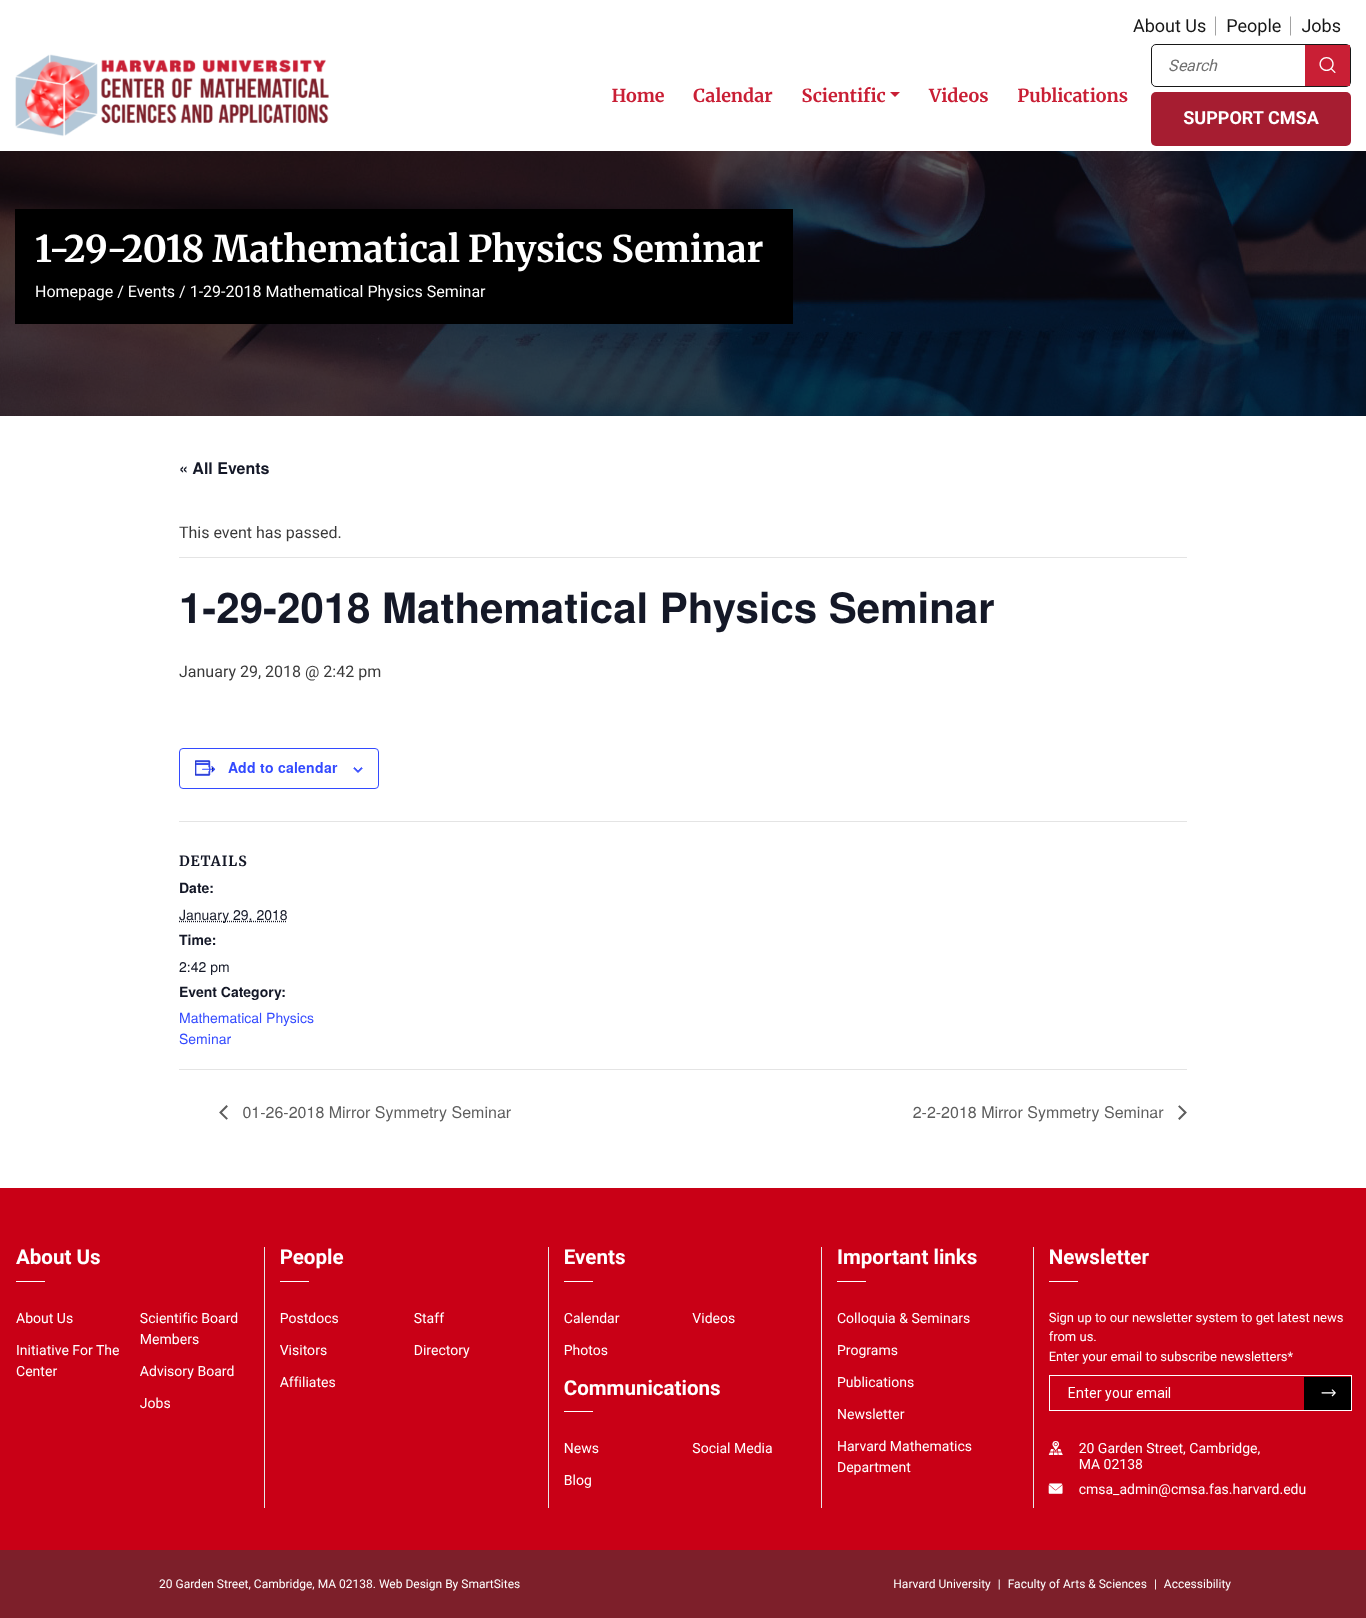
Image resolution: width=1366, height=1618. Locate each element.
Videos (958, 95)
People (1253, 26)
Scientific (843, 95)
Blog (578, 1481)
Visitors (304, 1351)
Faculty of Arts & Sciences (1077, 1584)
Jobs (1321, 26)
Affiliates (308, 1383)
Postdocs (309, 1319)
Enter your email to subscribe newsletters (1171, 1357)
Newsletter (871, 1415)
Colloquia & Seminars (903, 1319)
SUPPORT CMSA (1250, 118)
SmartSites (490, 1584)
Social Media (732, 1449)
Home (637, 95)
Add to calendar (282, 767)
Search (1327, 65)
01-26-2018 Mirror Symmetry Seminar (374, 1111)
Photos (586, 1351)
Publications (1072, 95)
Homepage (74, 291)
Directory (442, 1351)
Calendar (732, 95)
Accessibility (1197, 1584)
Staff (429, 1319)
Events (151, 291)
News (581, 1449)
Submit (1327, 1394)
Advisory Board (187, 1372)
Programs (867, 1351)
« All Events (224, 467)
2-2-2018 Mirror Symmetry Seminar (1040, 1111)
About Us (1169, 26)
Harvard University (941, 1584)
